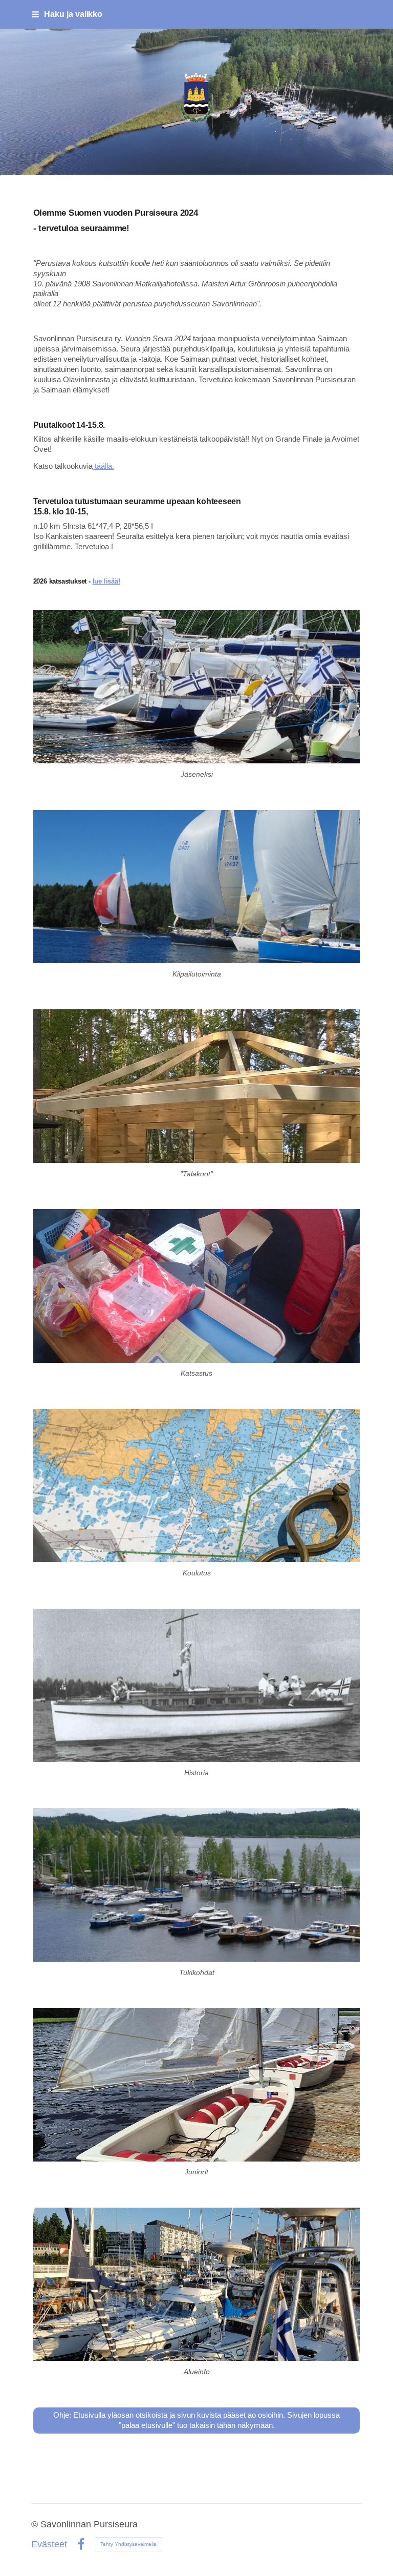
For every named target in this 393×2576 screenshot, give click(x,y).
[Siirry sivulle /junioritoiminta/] (197, 2084)
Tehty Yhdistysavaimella (128, 2544)
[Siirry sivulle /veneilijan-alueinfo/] (197, 2284)
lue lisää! (106, 581)
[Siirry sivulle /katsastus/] (197, 1286)
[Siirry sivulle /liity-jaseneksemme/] (197, 687)
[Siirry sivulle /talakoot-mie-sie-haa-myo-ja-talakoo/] (197, 1086)
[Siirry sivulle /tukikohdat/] (197, 1885)
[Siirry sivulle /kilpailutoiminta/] (197, 887)
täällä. (103, 466)
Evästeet (49, 2545)
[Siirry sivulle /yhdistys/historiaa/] (197, 1685)
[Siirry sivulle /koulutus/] (197, 1486)
